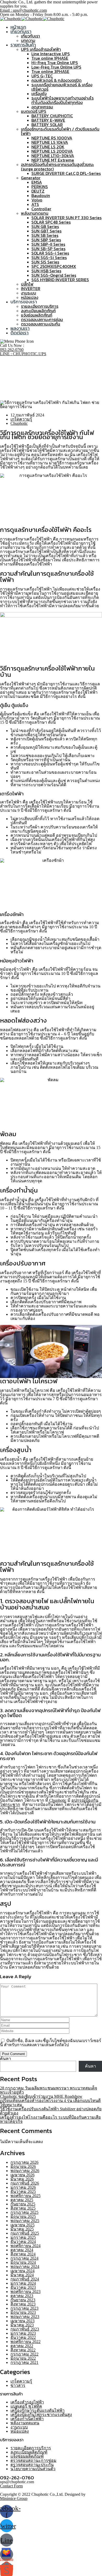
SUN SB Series (45, 235)
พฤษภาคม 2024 (25, 2267)
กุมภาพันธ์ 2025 (25, 2233)
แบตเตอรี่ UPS (34, 111)
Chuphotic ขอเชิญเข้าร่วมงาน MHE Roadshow (41, 2096)
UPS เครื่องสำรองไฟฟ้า (41, 49)
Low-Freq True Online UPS (56, 67)
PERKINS (40, 187)
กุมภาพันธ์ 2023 (25, 2329)
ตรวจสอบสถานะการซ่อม (42, 319)
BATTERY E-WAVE (48, 120)
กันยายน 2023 (23, 2300)
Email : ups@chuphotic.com (23, 10)
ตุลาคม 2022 (22, 2346)
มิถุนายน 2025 (23, 2217)
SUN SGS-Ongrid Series (54, 275)
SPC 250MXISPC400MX (54, 266)
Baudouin (41, 195)
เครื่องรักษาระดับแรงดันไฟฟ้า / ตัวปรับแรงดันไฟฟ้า (60, 131)
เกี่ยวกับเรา (21, 31)
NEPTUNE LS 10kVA (50, 142)
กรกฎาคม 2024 (24, 2258)
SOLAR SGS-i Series (50, 253)
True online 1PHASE (50, 58)
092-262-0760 (12, 350)
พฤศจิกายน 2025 (25, 2196)
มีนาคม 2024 (22, 2275)
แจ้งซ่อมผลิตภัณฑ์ (37, 315)
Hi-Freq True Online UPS (55, 63)
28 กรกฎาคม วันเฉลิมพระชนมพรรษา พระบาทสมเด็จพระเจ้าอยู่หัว (49, 2090)
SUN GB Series (45, 226)
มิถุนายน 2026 (23, 2166)
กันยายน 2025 (23, 2204)
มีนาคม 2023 (22, 2325)
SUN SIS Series (45, 262)
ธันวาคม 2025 (23, 2191)
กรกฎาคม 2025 (24, 2212)
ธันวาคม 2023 (23, 2287)
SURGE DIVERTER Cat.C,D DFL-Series (66, 173)
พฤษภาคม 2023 (25, 2317)
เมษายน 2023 (22, 2321)
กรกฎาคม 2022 (24, 2354)
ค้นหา (5, 2059)
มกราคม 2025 (23, 2237)
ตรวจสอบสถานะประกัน (41, 324)
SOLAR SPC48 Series (51, 222)
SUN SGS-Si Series (49, 257)
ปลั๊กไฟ (27, 284)
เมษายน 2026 (22, 2175)
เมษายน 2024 (22, 2271)
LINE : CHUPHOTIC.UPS (23, 354)
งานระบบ (29, 293)
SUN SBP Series (46, 240)
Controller (41, 209)
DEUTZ (38, 191)
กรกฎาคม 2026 (24, 2162)
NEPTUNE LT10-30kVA (53, 156)
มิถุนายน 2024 (23, 2262)
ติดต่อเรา (19, 333)
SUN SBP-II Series (48, 244)
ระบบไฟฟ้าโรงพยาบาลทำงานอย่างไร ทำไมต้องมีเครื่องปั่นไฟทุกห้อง (63, 100)
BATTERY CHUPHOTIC (52, 116)
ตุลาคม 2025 (22, 2200)
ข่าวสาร (18, 2385)
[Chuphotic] (11, 19)
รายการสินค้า (23, 45)
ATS (35, 204)
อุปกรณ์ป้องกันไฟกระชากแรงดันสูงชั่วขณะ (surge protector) (57, 167)
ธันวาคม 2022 (23, 2337)
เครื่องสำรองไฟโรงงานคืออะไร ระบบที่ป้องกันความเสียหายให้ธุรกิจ (50, 2119)
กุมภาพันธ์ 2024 (25, 2279)
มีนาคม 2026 (22, 2179)
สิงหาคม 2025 (23, 2208)
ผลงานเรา (20, 328)
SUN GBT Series (46, 231)
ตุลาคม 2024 (22, 2250)
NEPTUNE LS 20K (48, 147)
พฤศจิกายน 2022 (25, 2342)
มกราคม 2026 (23, 2187)
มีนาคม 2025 (22, 2229)
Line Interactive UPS (51, 54)
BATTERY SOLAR (47, 125)
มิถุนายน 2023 (23, 2312)
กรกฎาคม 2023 (24, 2308)
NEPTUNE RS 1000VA (52, 138)
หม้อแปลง (30, 297)
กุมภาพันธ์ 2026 (25, 2183)
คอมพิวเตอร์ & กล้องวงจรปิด (56, 80)
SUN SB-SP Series (48, 249)
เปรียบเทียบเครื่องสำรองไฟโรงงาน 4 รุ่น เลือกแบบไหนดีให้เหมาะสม (50, 2103)
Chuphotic (19, 423)
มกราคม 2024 (23, 2283)
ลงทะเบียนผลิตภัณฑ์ (38, 311)
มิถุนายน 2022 (23, 2358)
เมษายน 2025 (22, 2225)
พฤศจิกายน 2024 (25, 2246)
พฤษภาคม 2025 (25, 2221)
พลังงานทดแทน (35, 213)
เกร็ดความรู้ (21, 386)
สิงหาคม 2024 (23, 2254)
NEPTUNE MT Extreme (53, 160)
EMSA (37, 182)
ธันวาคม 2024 (23, 2242)
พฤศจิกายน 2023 (25, 2292)
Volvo (37, 200)
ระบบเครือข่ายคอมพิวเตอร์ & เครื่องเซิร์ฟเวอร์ (62, 87)
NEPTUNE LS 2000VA (52, 151)
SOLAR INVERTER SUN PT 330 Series (66, 218)
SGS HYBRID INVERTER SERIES (60, 280)
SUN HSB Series (46, 271)
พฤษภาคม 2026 (25, 2171)
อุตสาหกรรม (42, 107)
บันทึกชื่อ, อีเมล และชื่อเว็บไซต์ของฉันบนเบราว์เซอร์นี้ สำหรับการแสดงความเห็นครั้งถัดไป (51, 2043)
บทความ (28, 40)
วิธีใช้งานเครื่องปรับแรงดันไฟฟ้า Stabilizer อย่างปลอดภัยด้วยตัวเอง (51, 2111)
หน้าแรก (18, 27)
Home (16, 382)
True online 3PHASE (50, 71)
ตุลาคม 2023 (22, 2296)
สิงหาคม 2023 (23, 2304)
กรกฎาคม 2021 (24, 2362)
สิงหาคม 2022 (23, 2350)
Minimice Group (14, 2498)
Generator (31, 178)
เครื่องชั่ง (39, 94)
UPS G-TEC (42, 76)
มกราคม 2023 (23, 2333)
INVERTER (31, 288)
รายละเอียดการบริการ (40, 306)
